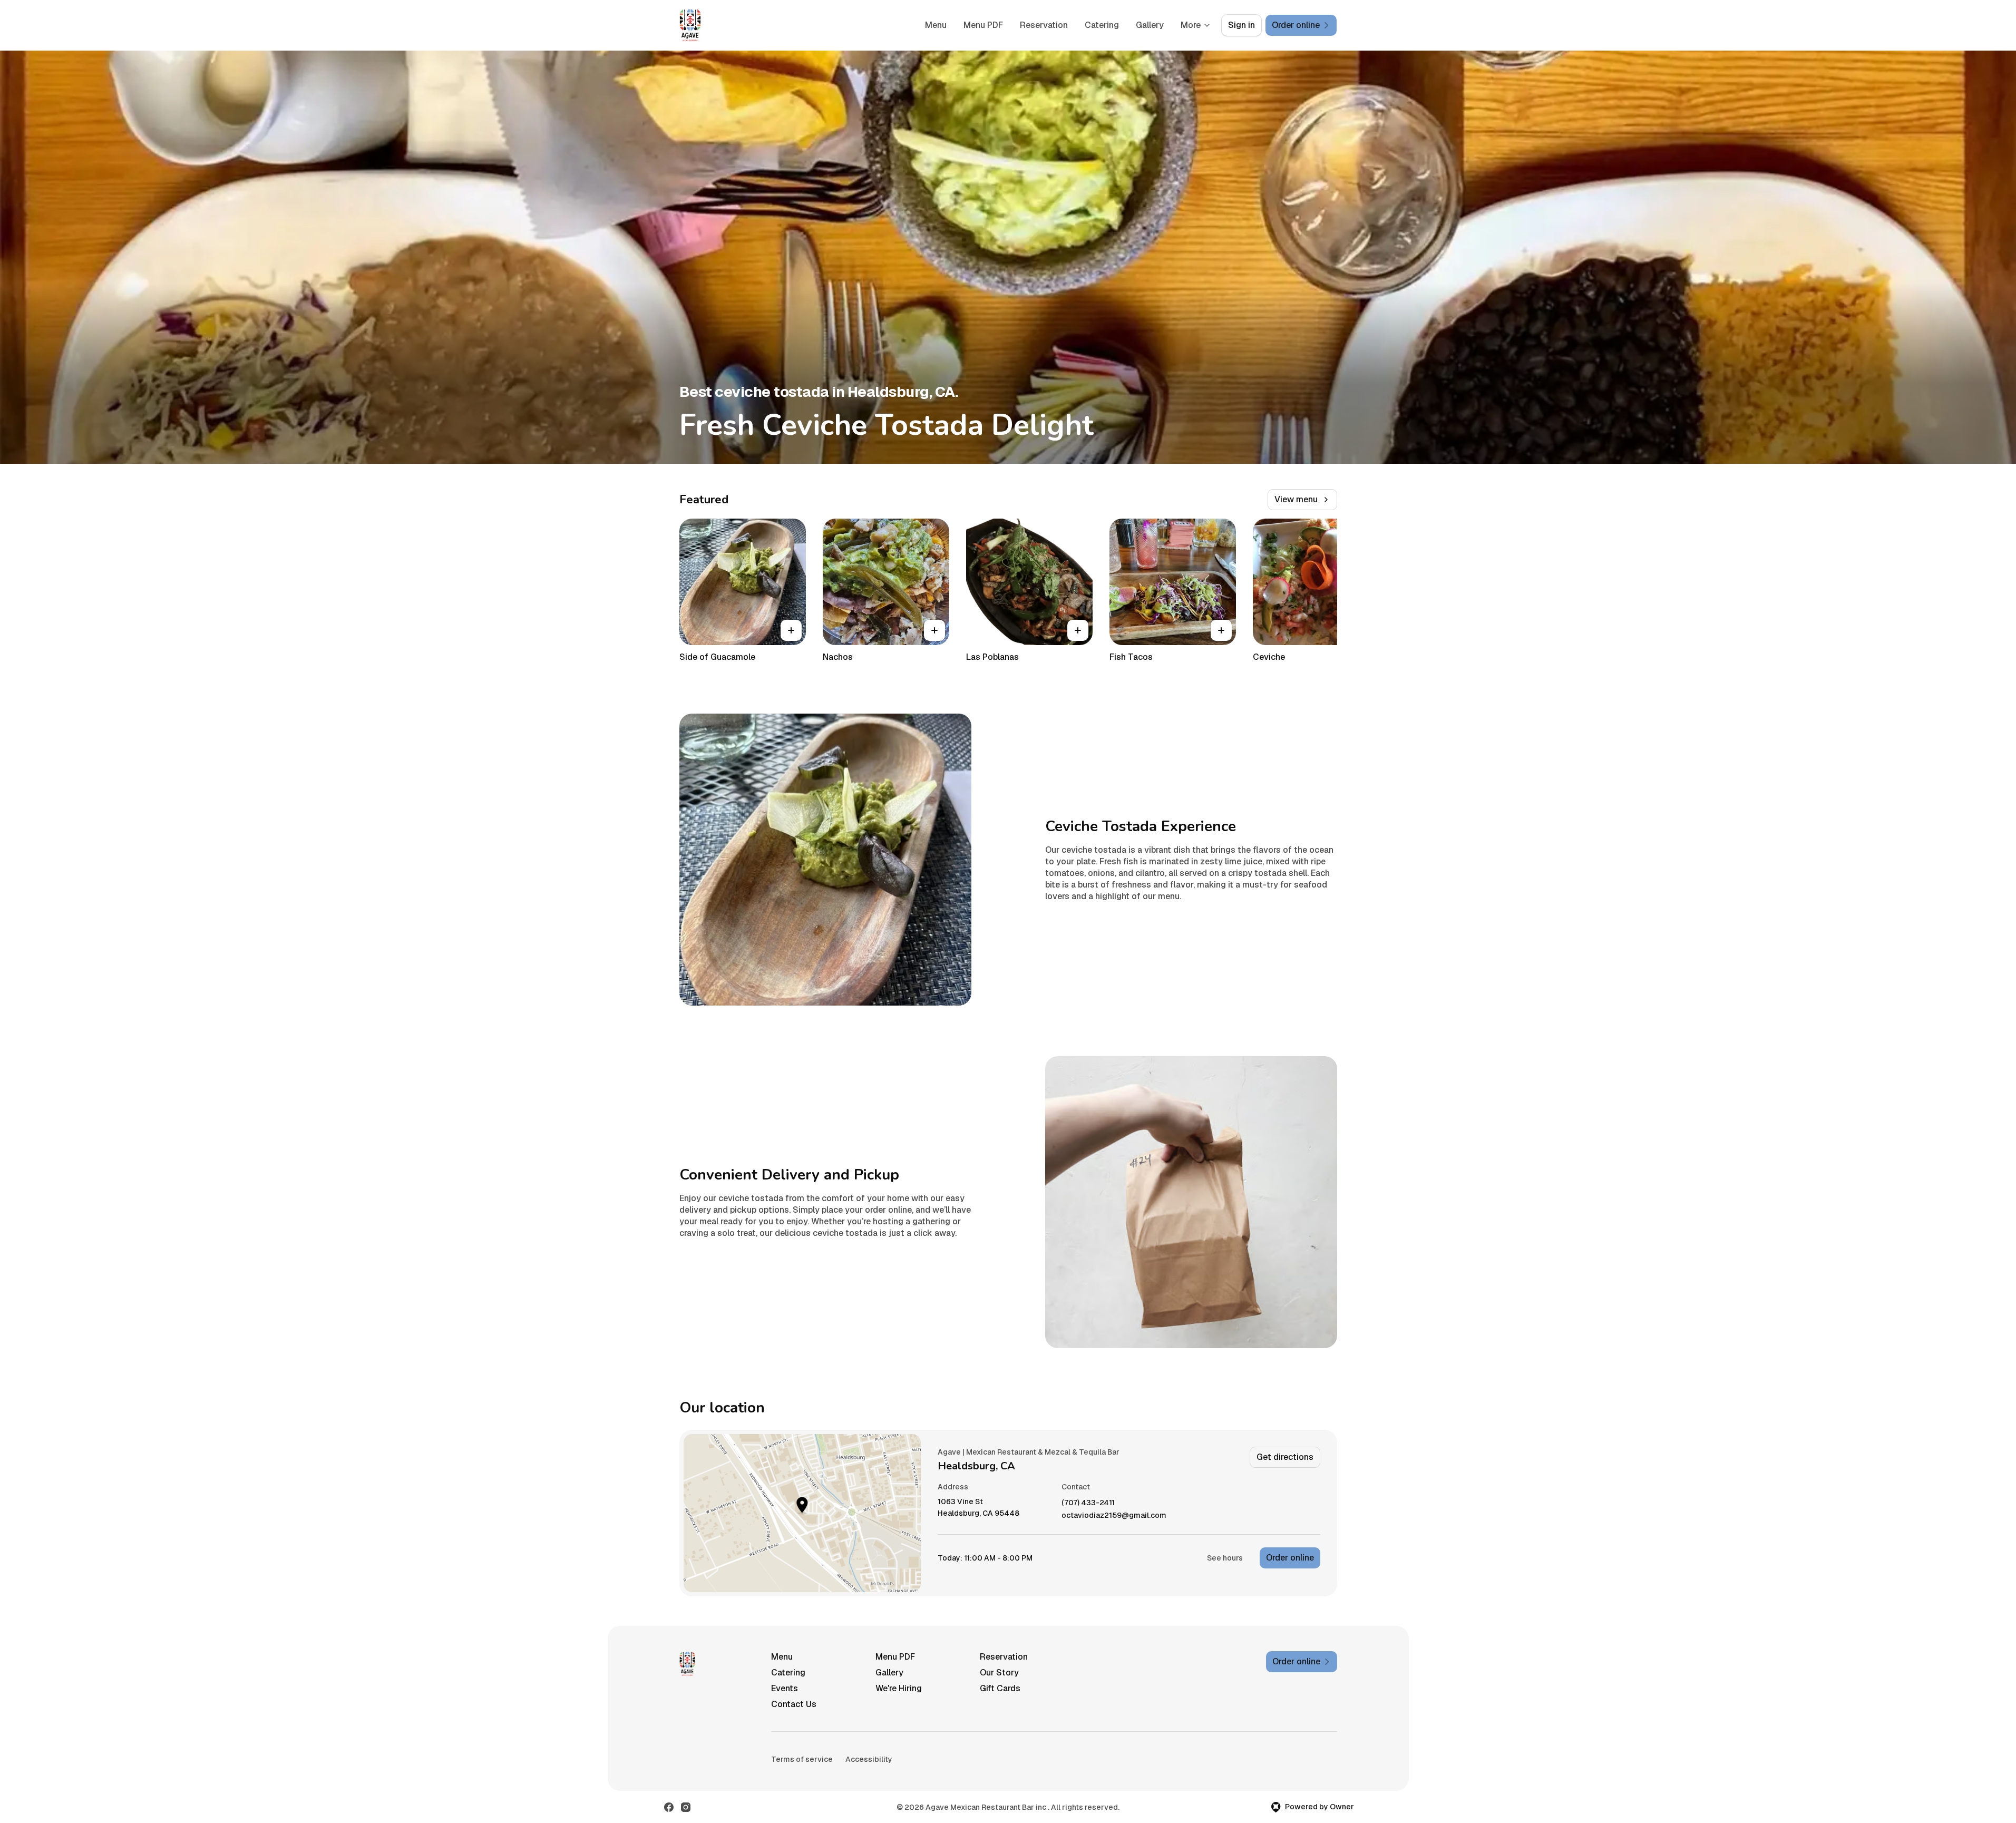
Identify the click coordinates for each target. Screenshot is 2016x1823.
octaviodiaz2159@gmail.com (1114, 1515)
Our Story (999, 1673)
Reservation (1044, 25)
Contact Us (794, 1704)
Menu (936, 25)
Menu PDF (983, 25)
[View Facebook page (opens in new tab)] (669, 1807)
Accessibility (869, 1759)
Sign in (1241, 25)
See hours (1225, 1558)
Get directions (1285, 1457)
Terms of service (802, 1759)
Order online (1290, 1558)
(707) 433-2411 (1088, 1503)
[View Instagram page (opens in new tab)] (686, 1807)
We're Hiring (899, 1688)
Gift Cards (1000, 1688)
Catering (1102, 25)
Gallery (1150, 25)
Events (785, 1688)
